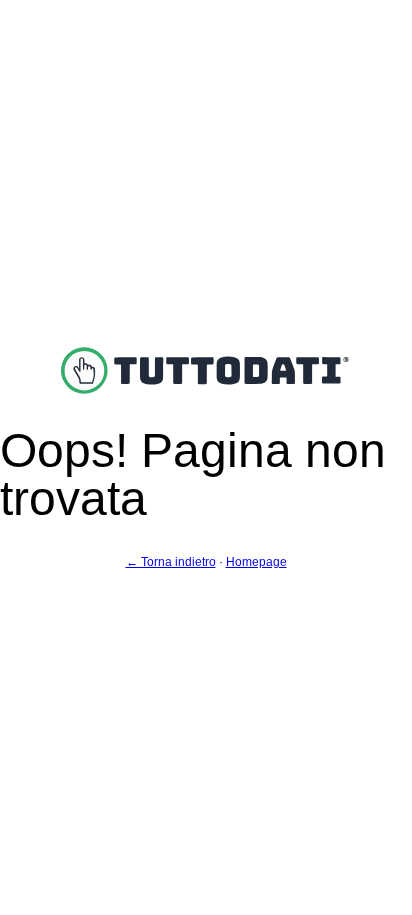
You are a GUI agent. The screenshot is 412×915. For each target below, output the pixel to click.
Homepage (256, 562)
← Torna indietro (171, 562)
